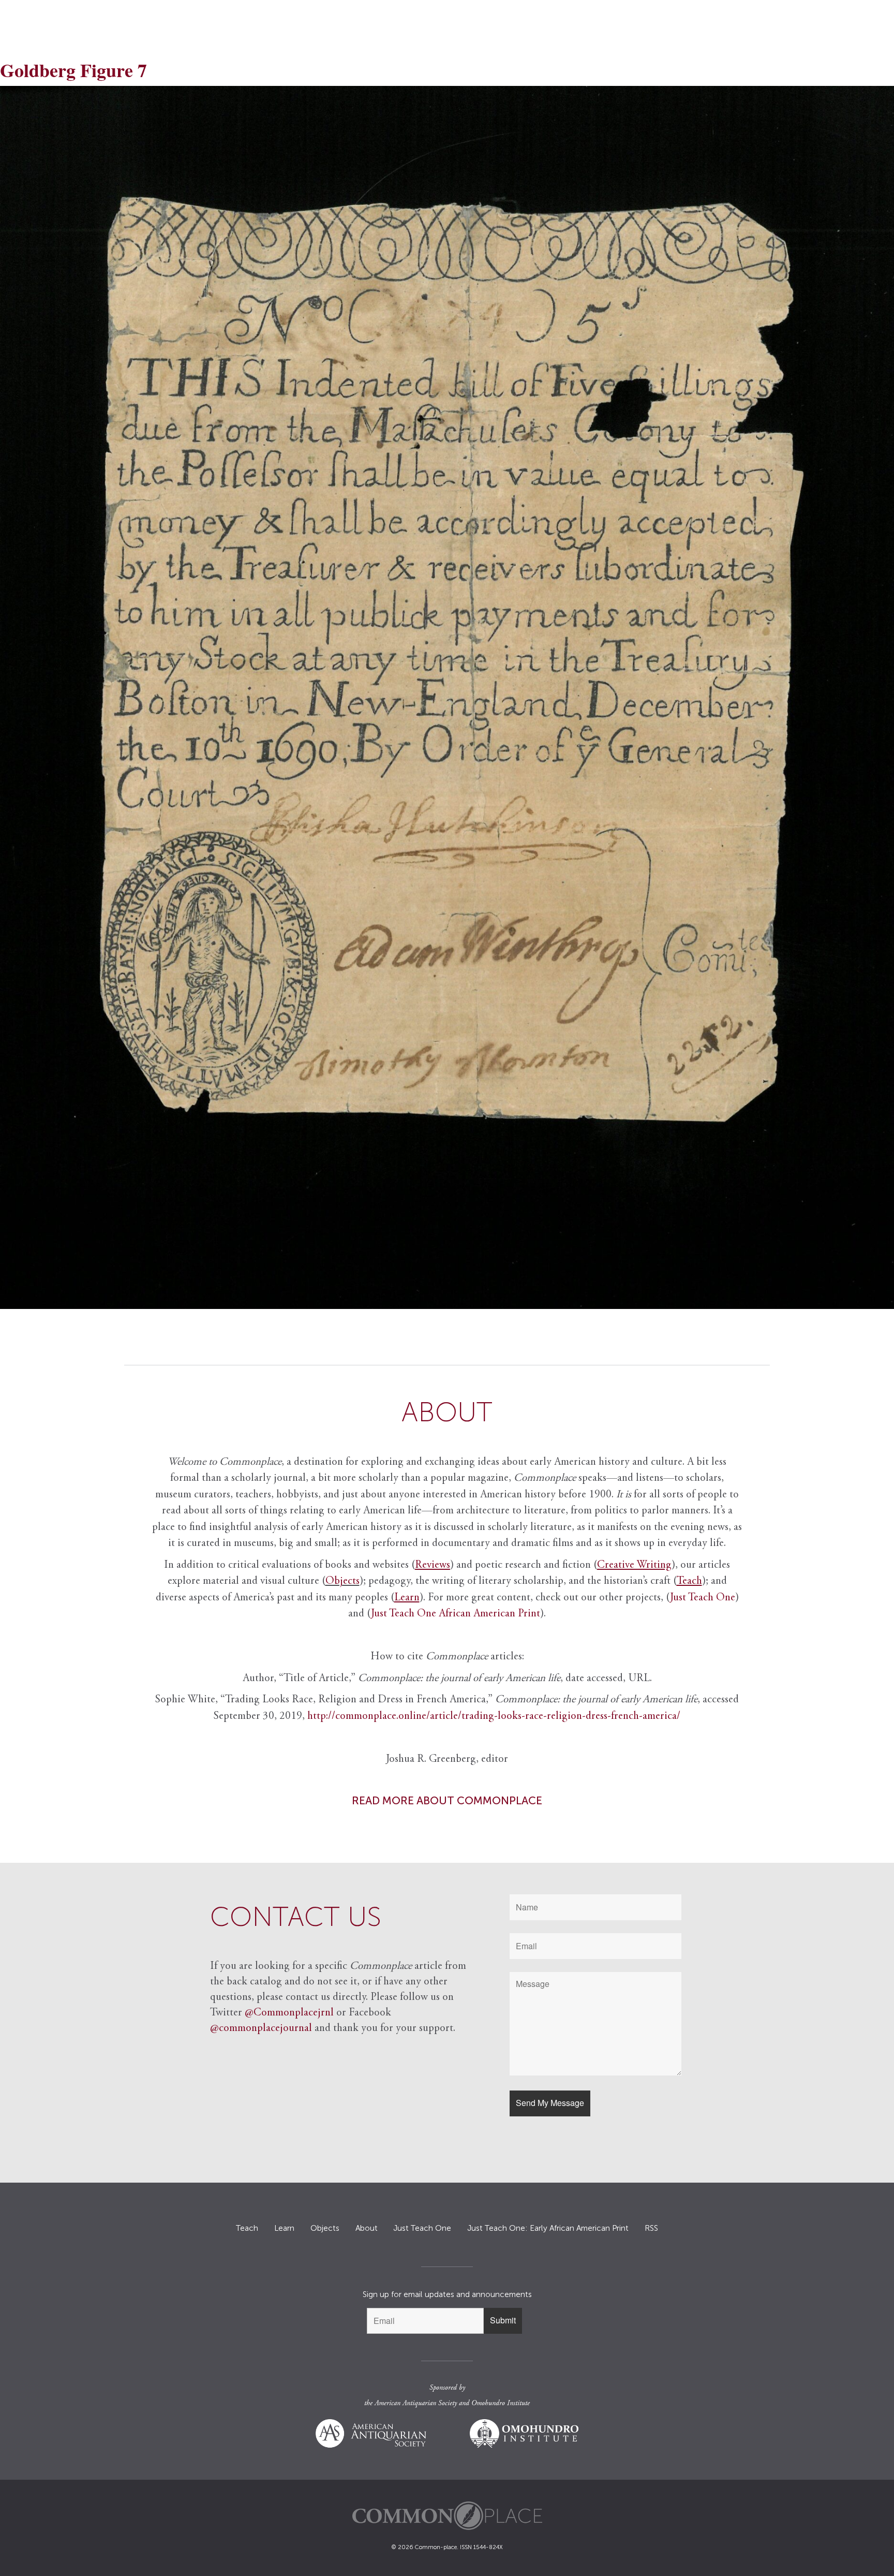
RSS (651, 2228)
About (367, 2228)
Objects (342, 1581)
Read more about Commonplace (447, 1800)
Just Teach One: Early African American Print (548, 2228)
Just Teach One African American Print (456, 1614)
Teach (247, 2228)
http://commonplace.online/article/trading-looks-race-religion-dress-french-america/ (494, 1717)
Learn (284, 2228)
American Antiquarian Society (416, 2404)
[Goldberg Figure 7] (447, 697)
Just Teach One (703, 1598)
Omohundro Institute (501, 2404)
